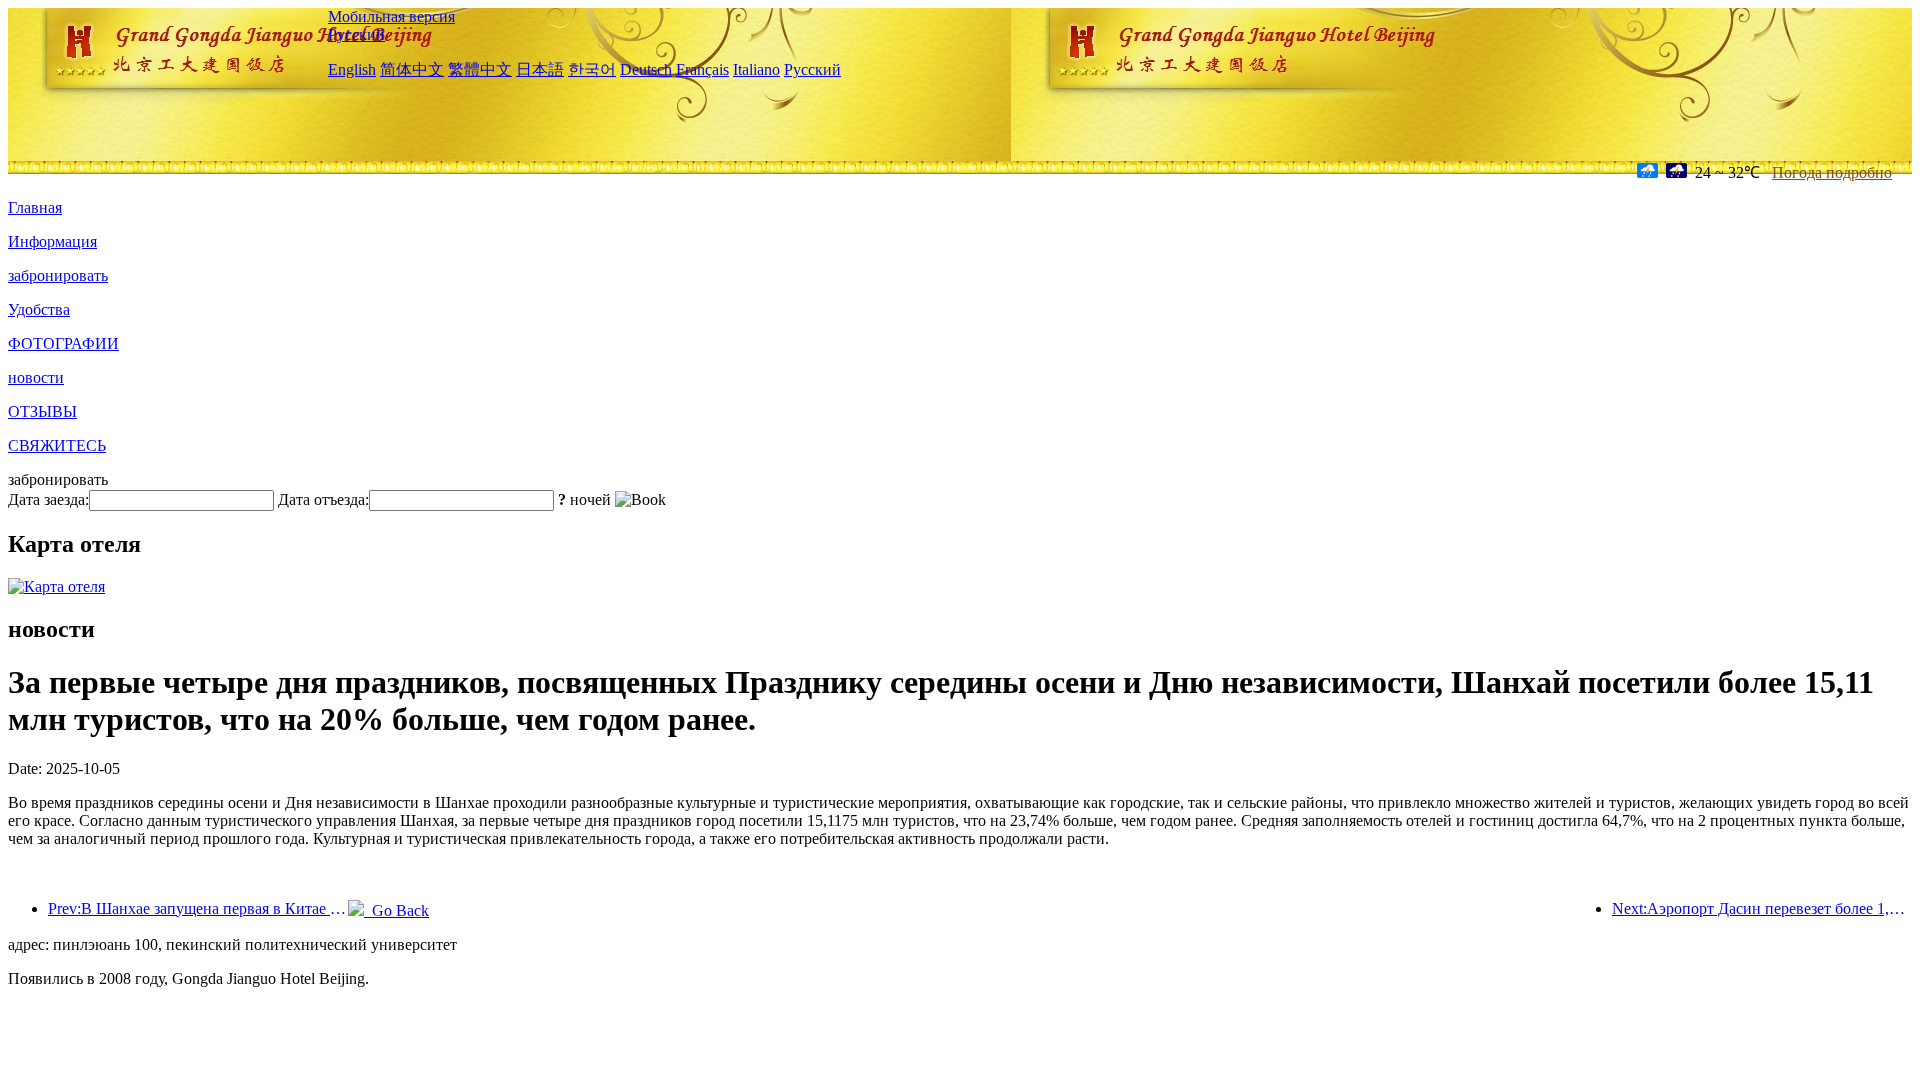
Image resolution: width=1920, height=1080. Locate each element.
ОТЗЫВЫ (42, 411)
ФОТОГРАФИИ (63, 343)
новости (36, 377)
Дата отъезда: (323, 499)
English (352, 69)
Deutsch (646, 69)
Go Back (396, 910)
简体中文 (412, 69)
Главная (35, 207)
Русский (356, 34)
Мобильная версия (391, 16)
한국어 (592, 69)
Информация (52, 241)
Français (702, 69)
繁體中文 (480, 69)
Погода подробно (1832, 172)
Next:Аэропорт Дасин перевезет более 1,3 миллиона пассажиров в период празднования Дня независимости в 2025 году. (1762, 908)
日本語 (540, 69)
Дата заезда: (48, 499)
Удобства (39, 309)
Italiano (756, 69)
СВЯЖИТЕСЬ (57, 445)
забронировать (58, 275)
